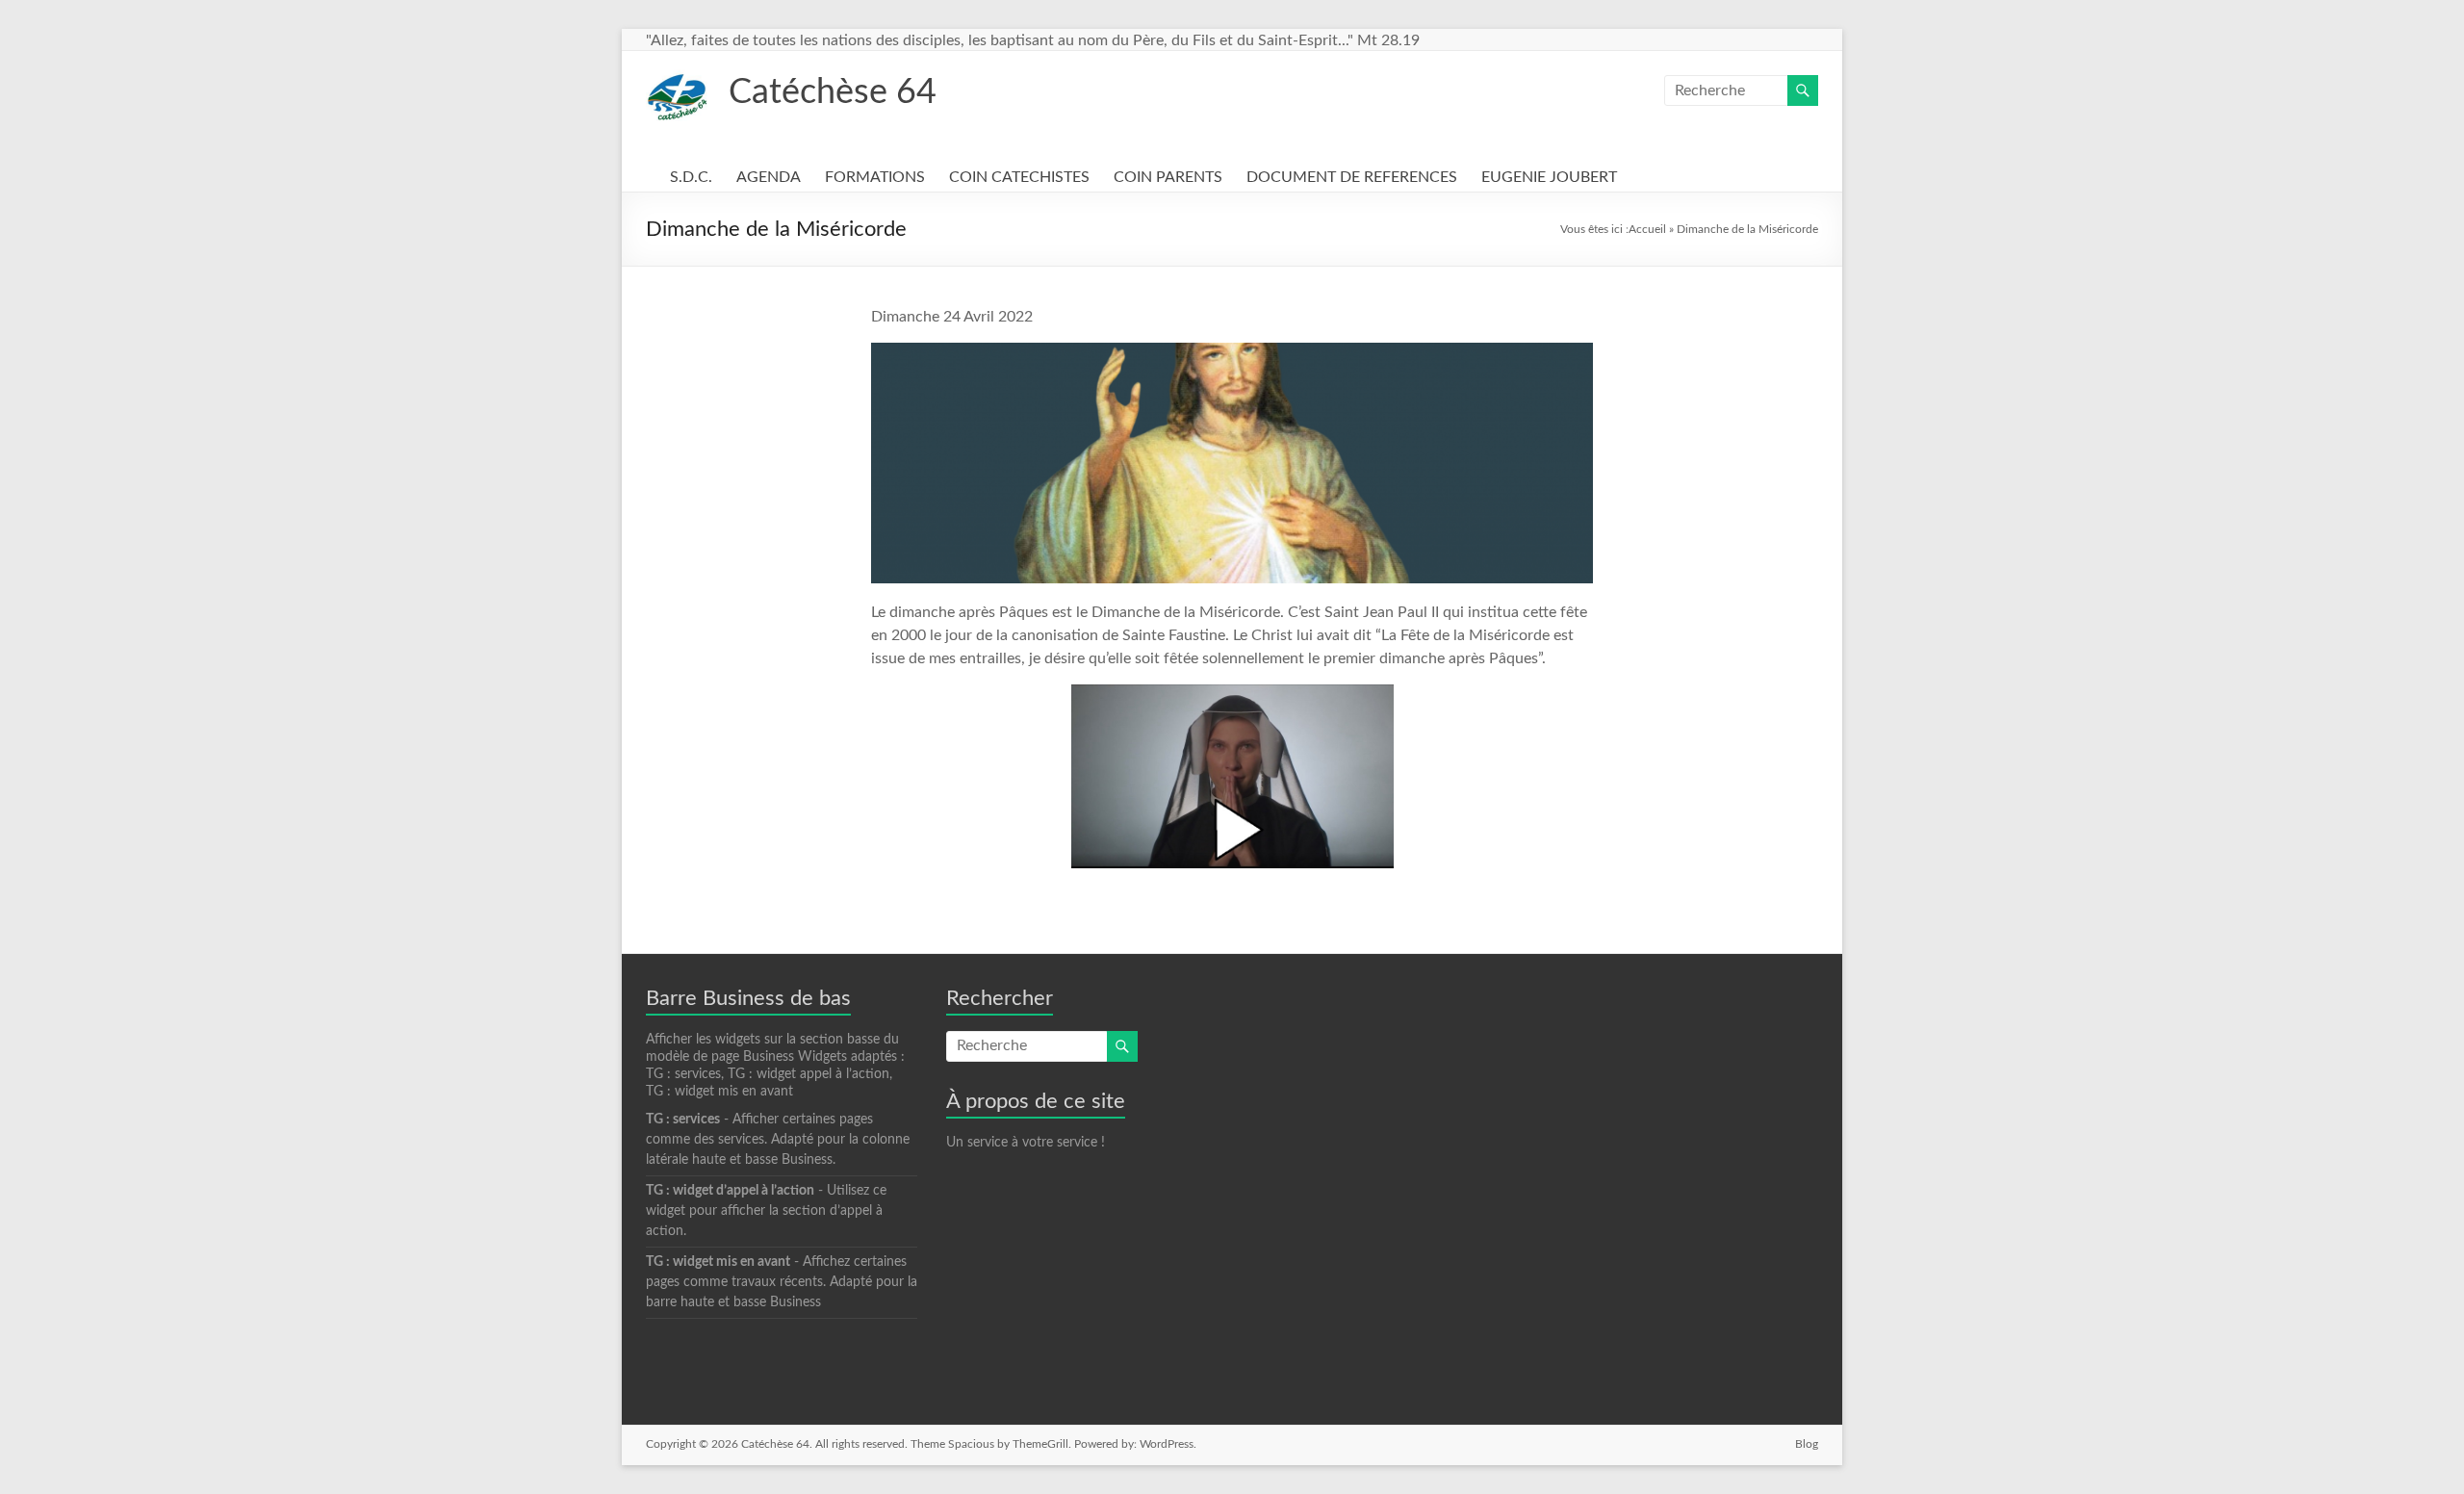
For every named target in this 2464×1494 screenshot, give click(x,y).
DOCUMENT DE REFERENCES (1352, 177)
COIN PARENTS (1168, 177)
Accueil (1647, 229)
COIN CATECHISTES (1019, 177)
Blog (1807, 1444)
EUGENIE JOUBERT (1549, 177)
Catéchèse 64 (833, 92)
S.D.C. (691, 177)
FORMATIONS (875, 177)
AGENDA (769, 177)
